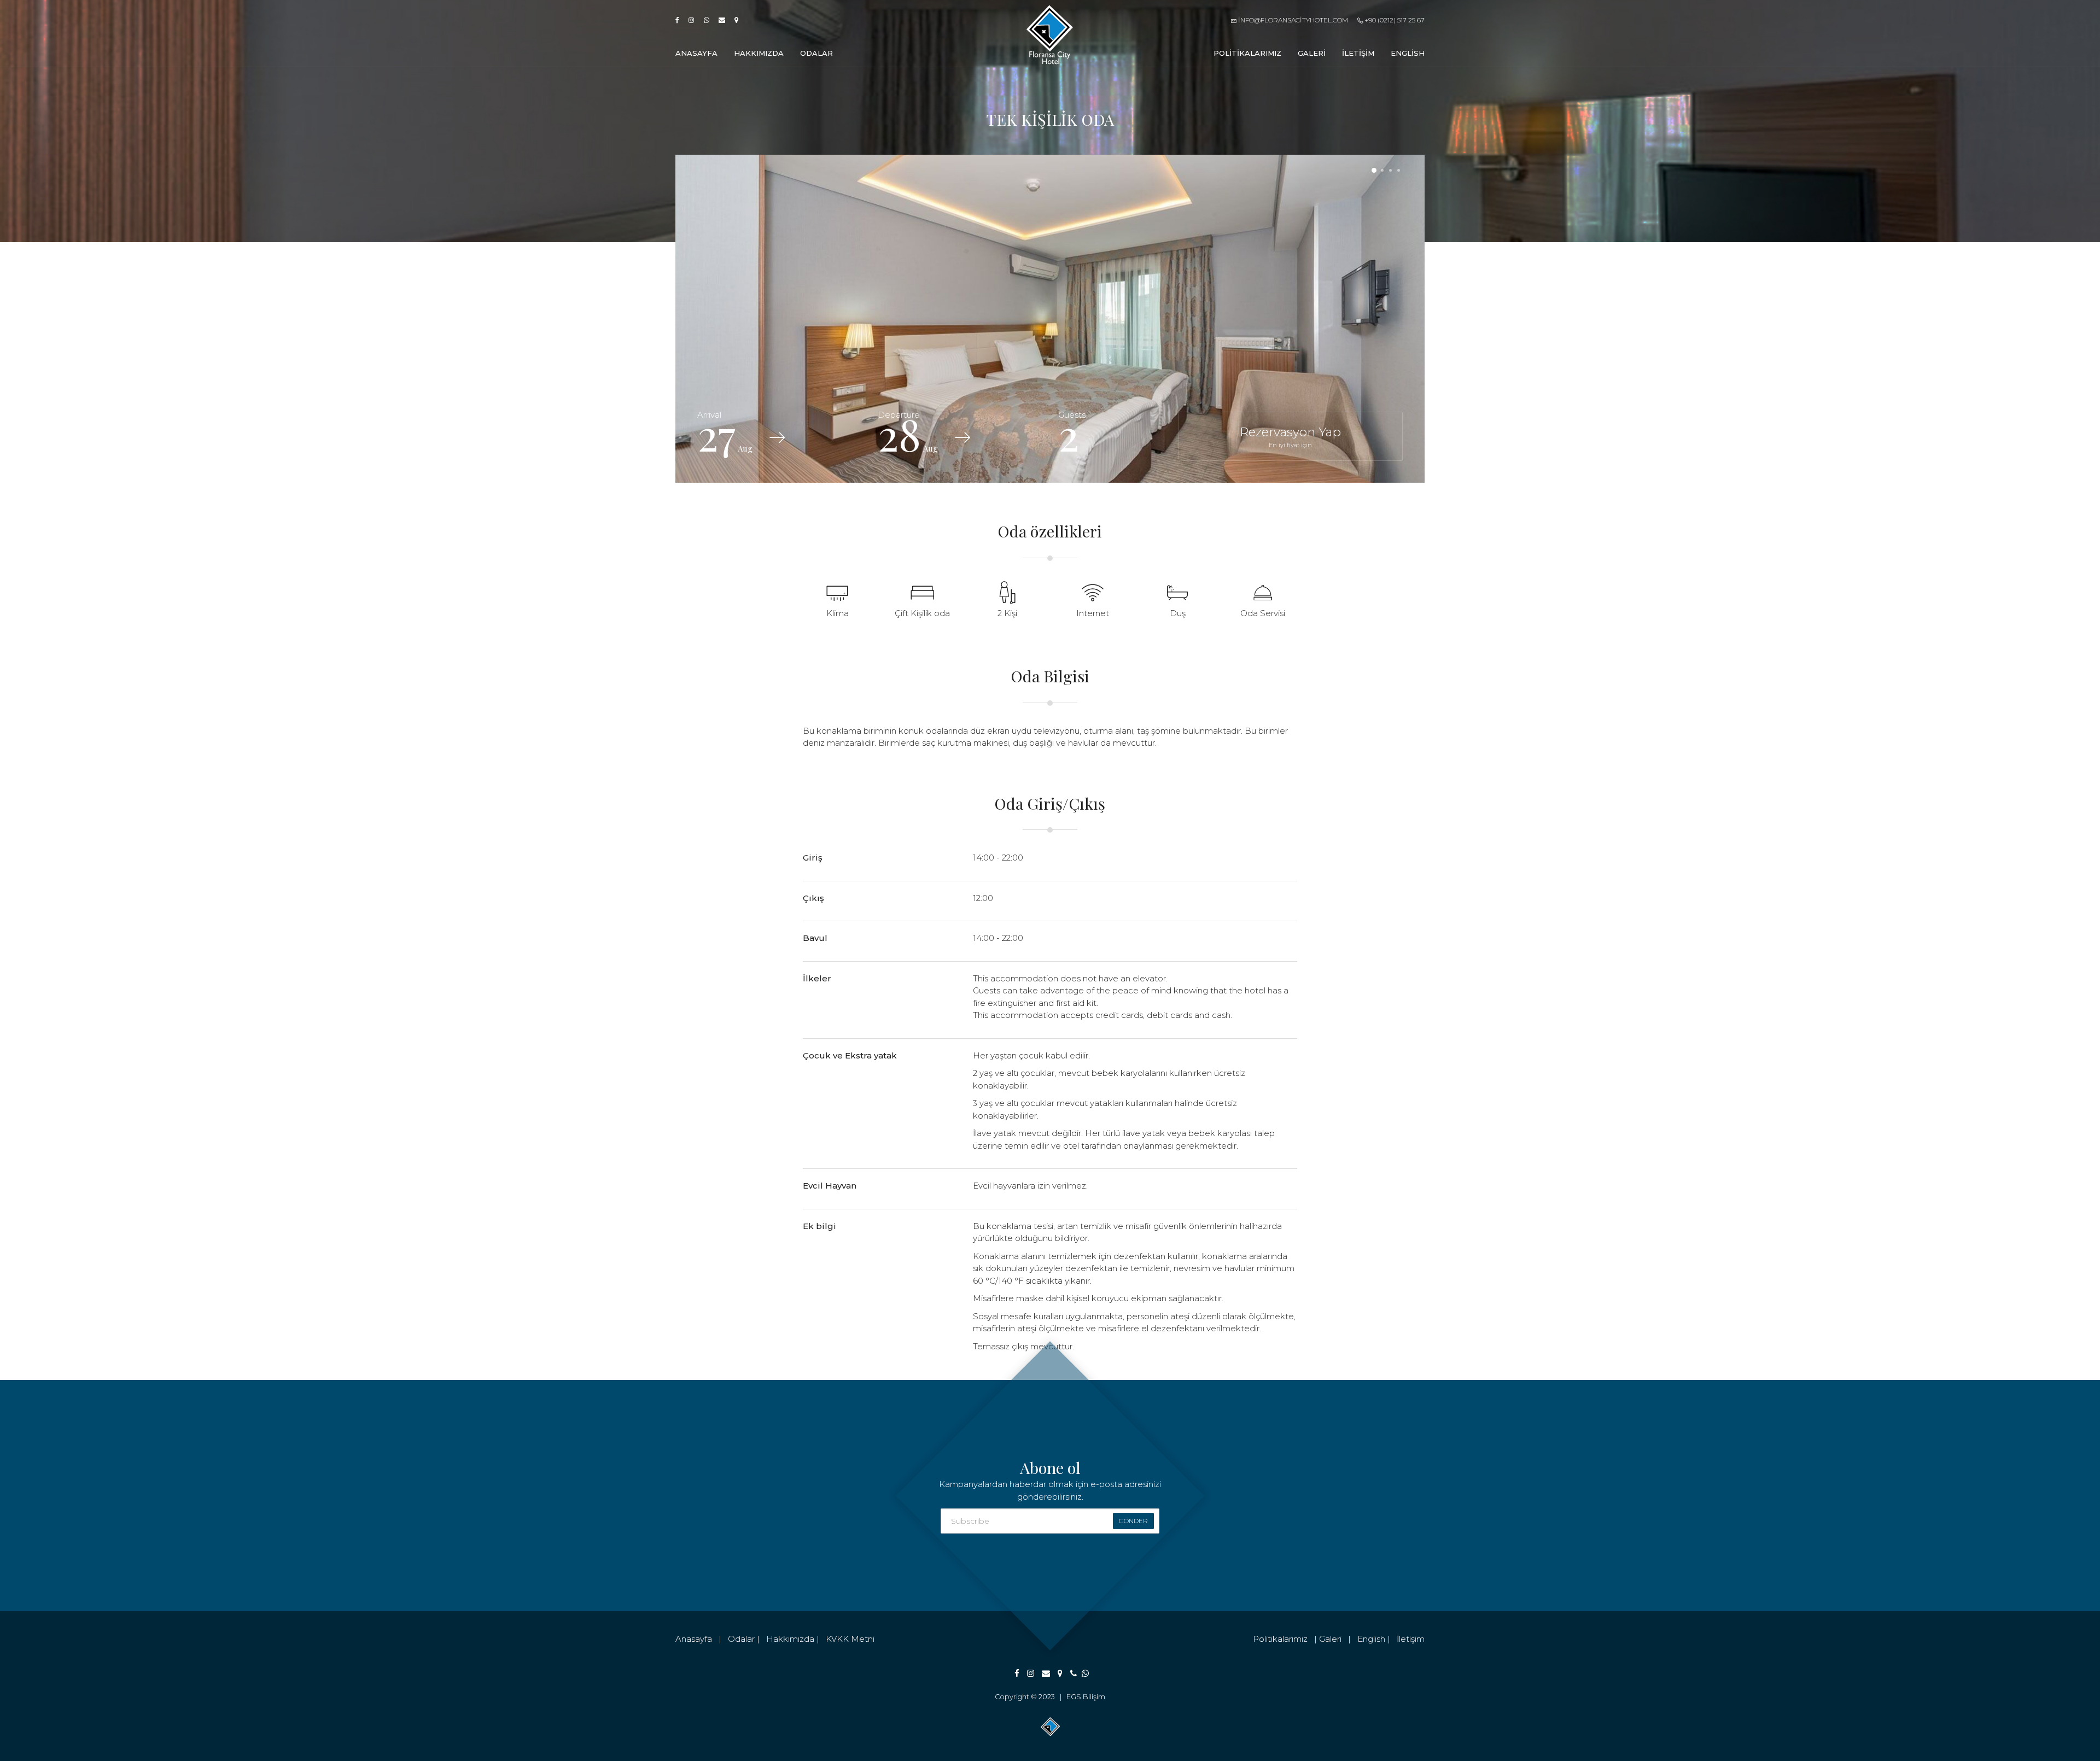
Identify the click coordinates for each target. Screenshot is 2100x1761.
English (1408, 53)
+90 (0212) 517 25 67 (1394, 20)
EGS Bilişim (1086, 1697)
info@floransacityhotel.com (1292, 20)
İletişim (1358, 53)
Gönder (1133, 1521)
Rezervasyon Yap (1290, 437)
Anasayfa (696, 53)
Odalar (816, 53)
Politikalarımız (1247, 53)
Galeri (1312, 53)
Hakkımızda (759, 53)
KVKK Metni (850, 1639)
